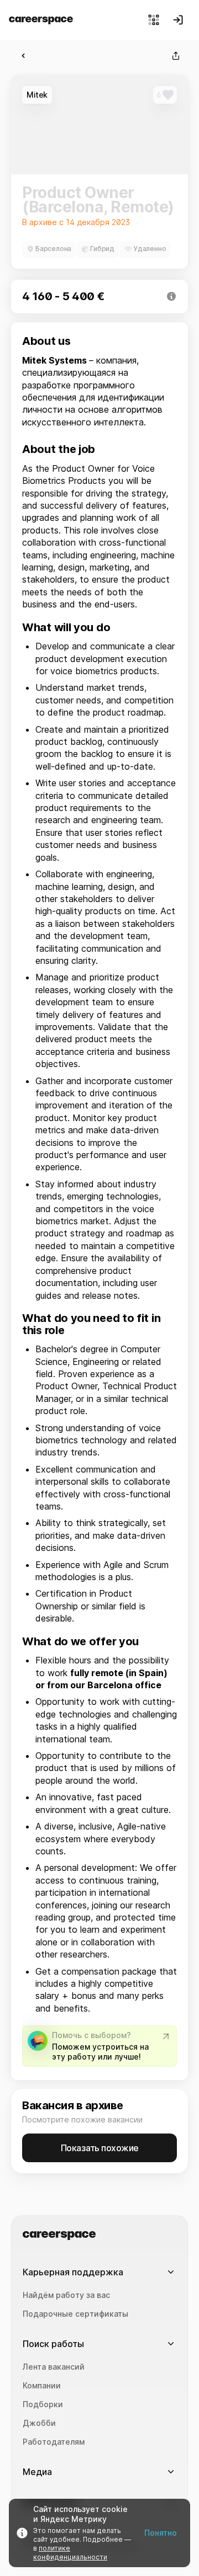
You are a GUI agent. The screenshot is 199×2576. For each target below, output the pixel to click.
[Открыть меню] (154, 20)
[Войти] (178, 20)
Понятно (161, 2533)
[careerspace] (41, 20)
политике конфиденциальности (70, 2553)
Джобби (39, 2423)
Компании (42, 2386)
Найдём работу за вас (66, 2295)
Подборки (43, 2404)
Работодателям (54, 2442)
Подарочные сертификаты (75, 2314)
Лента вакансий (54, 2367)
